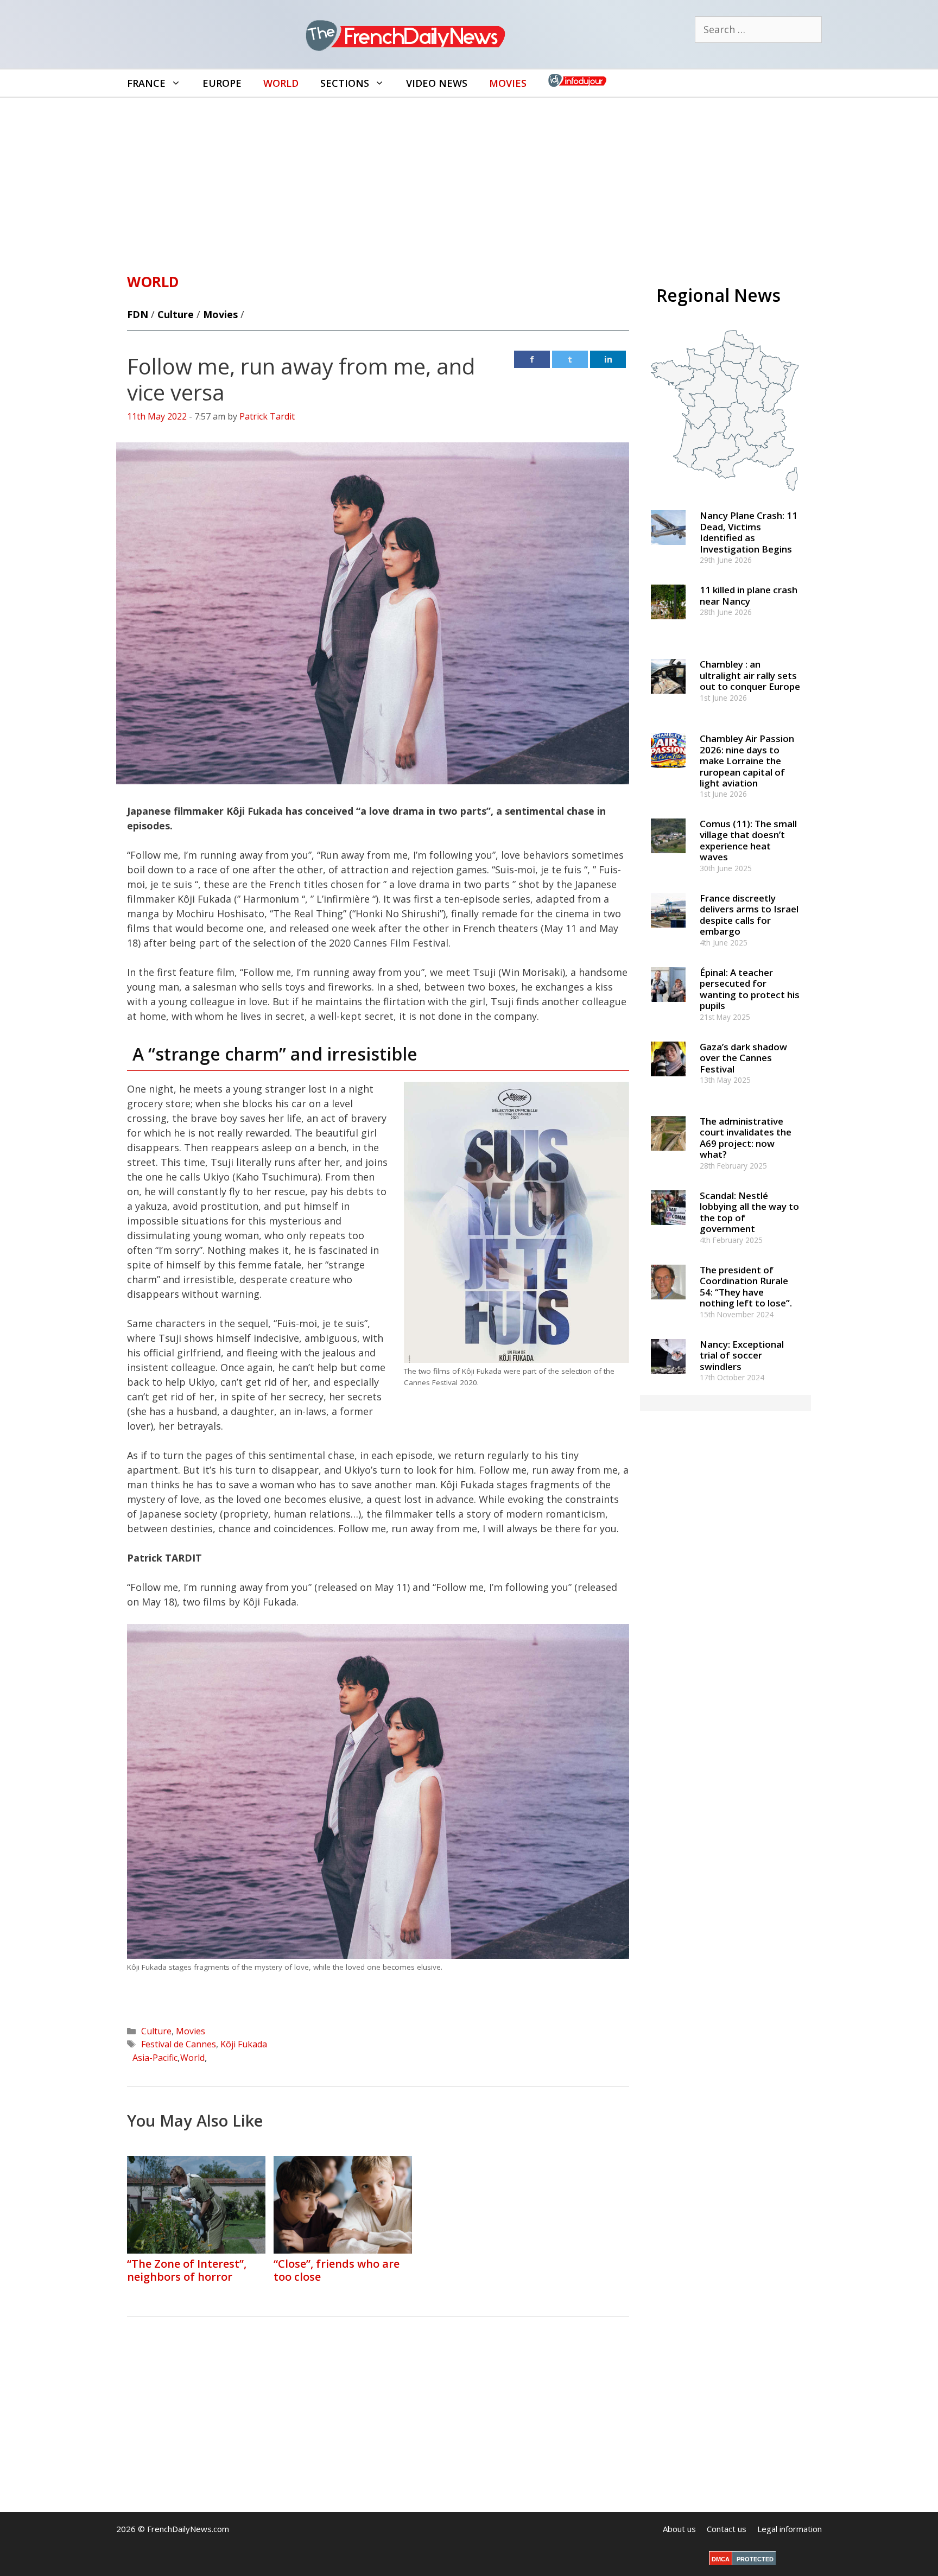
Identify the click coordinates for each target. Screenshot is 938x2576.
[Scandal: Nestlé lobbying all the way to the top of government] (668, 1230)
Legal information (790, 2529)
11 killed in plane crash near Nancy (749, 595)
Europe (222, 83)
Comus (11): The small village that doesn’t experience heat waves (748, 840)
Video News (437, 83)
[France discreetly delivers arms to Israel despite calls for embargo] (668, 932)
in (608, 359)
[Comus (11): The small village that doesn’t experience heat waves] (668, 858)
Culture (176, 314)
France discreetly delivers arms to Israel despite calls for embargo (749, 915)
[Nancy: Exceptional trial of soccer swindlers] (668, 1378)
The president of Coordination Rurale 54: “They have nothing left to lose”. (746, 1286)
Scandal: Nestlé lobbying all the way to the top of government (749, 1212)
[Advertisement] (469, 179)
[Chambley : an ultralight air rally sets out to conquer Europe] (668, 699)
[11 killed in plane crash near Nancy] (668, 624)
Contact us (727, 2529)
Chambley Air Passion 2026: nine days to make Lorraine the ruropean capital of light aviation (747, 761)
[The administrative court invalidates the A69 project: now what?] (668, 1155)
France (146, 83)
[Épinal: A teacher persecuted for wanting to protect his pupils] (668, 1007)
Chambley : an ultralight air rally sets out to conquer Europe (750, 675)
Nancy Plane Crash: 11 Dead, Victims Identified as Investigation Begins (749, 532)
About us (679, 2529)
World (281, 83)
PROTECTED (755, 2559)
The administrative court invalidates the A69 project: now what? (746, 1138)
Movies (508, 83)
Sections (345, 83)
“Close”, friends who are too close (337, 2270)
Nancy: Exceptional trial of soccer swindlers (742, 1355)
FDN (138, 314)
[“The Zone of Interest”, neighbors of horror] (196, 2250)
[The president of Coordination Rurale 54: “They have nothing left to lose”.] (668, 1304)
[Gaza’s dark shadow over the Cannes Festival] (668, 1081)
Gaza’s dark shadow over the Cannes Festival (743, 1058)
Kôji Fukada (244, 2044)
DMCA (721, 2559)
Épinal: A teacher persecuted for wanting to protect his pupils (750, 989)
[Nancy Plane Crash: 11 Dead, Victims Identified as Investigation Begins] (668, 550)
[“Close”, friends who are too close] (343, 2250)
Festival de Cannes (179, 2044)
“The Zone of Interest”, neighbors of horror (187, 2270)
